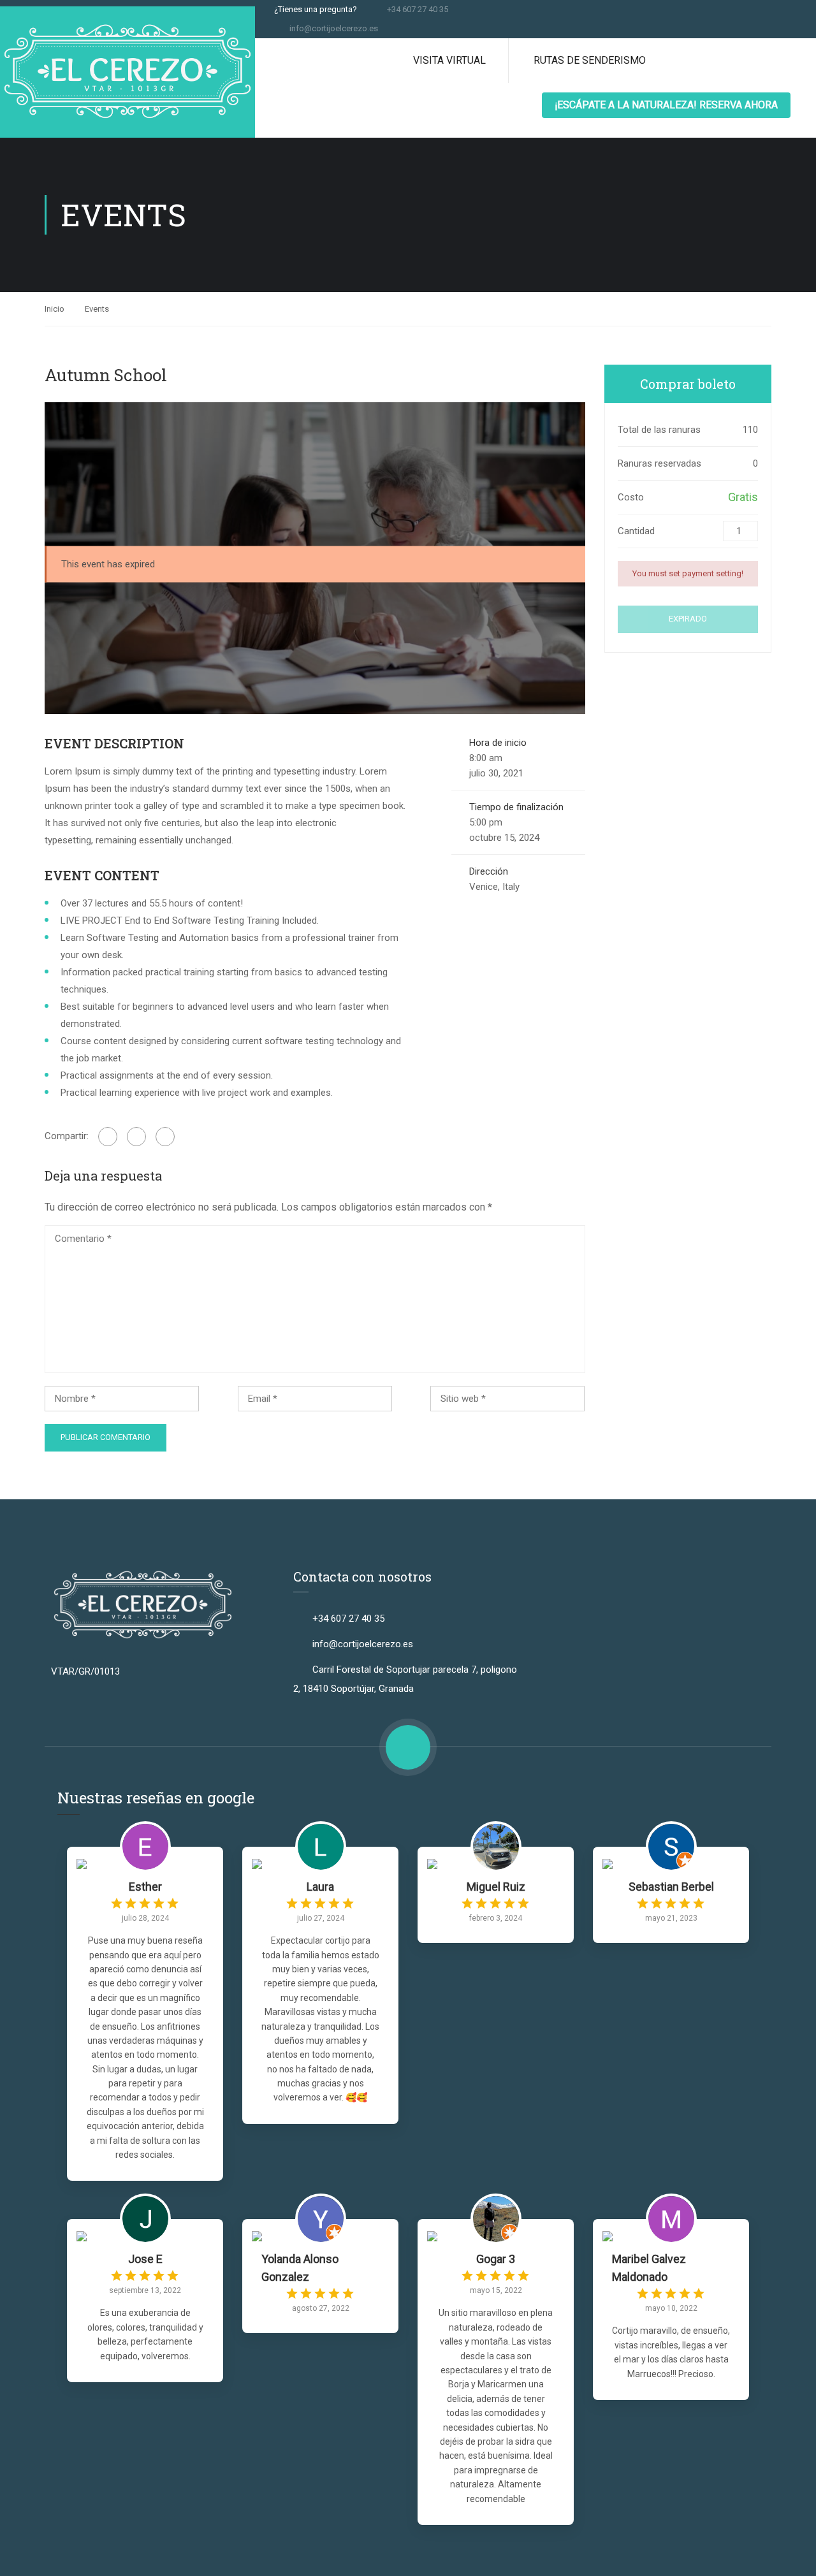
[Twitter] (136, 1137)
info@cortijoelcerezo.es (334, 28)
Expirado (688, 619)
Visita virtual (449, 60)
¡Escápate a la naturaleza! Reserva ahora (666, 105)
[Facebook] (108, 1137)
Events (97, 309)
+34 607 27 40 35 (418, 9)
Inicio (55, 309)
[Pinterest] (165, 1137)
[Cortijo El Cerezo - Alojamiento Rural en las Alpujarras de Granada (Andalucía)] (127, 72)
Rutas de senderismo (590, 60)
